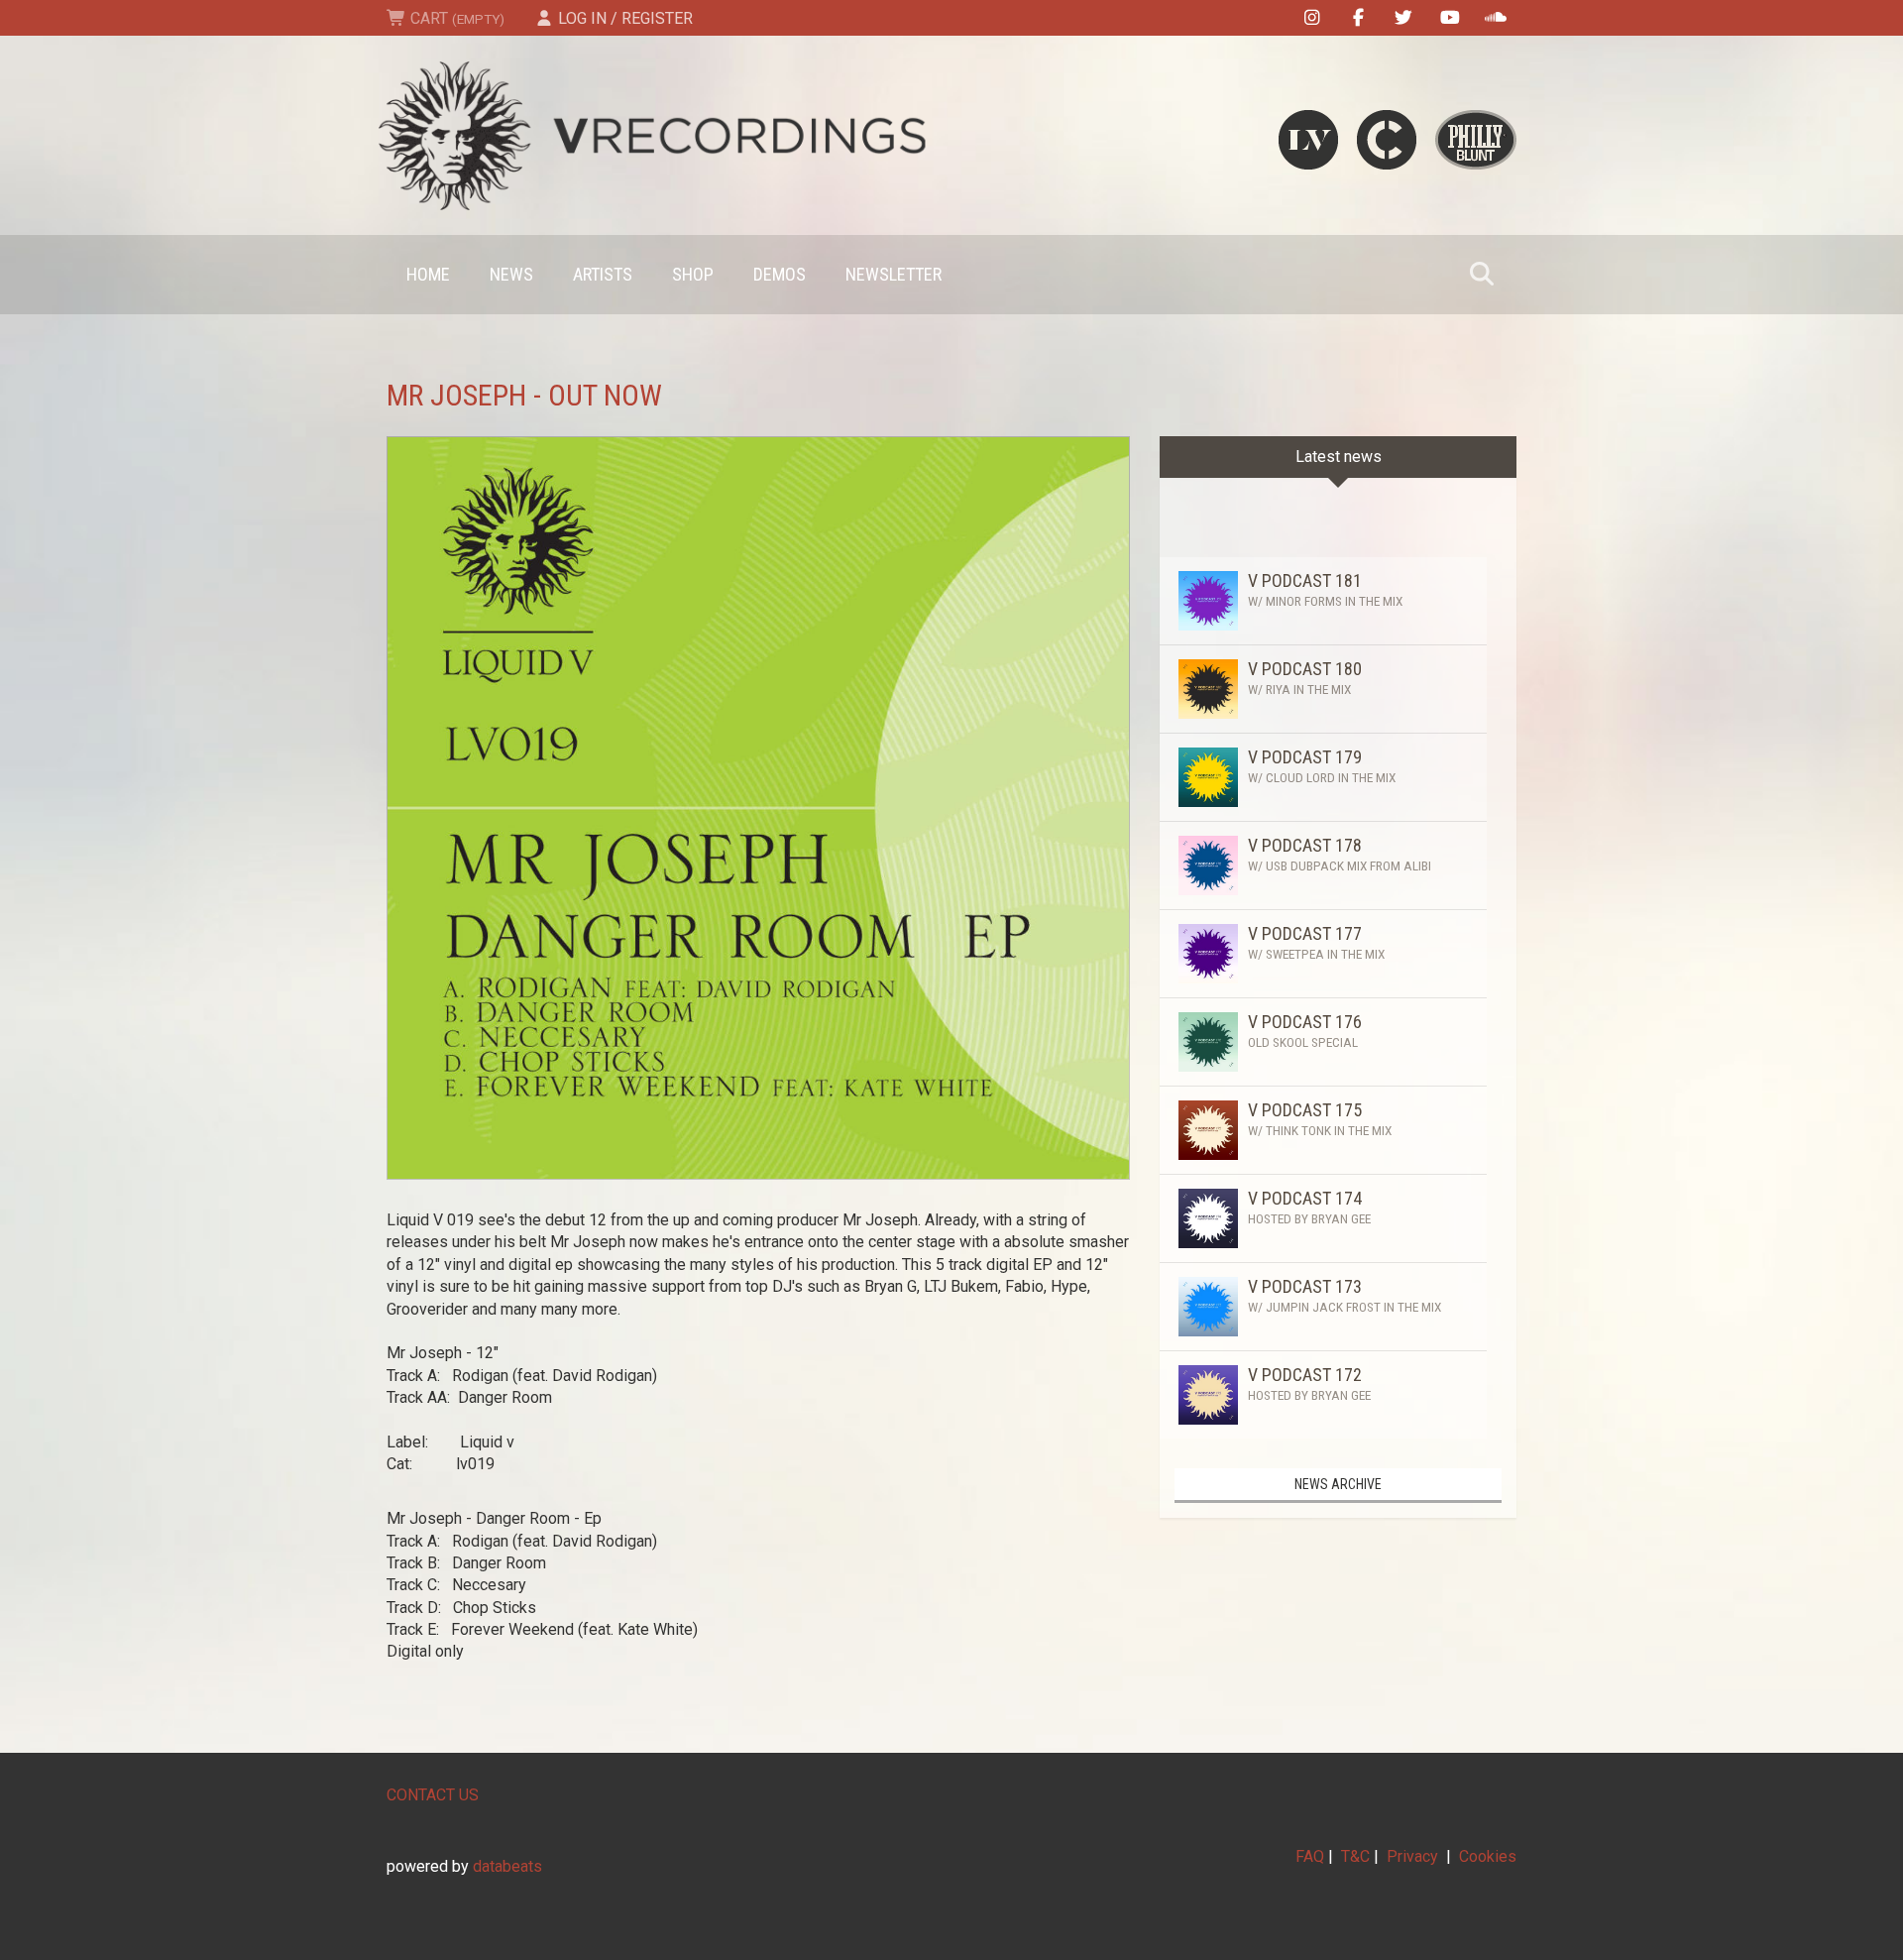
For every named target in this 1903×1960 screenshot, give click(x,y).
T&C (1355, 1856)
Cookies (1488, 1856)
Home (428, 274)
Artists (603, 274)
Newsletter (894, 274)
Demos (780, 274)
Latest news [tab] (1339, 457)
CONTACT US (433, 1795)
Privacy (1412, 1856)
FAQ (1310, 1856)
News (511, 274)
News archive (1338, 1484)
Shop (693, 274)
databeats (507, 1866)
